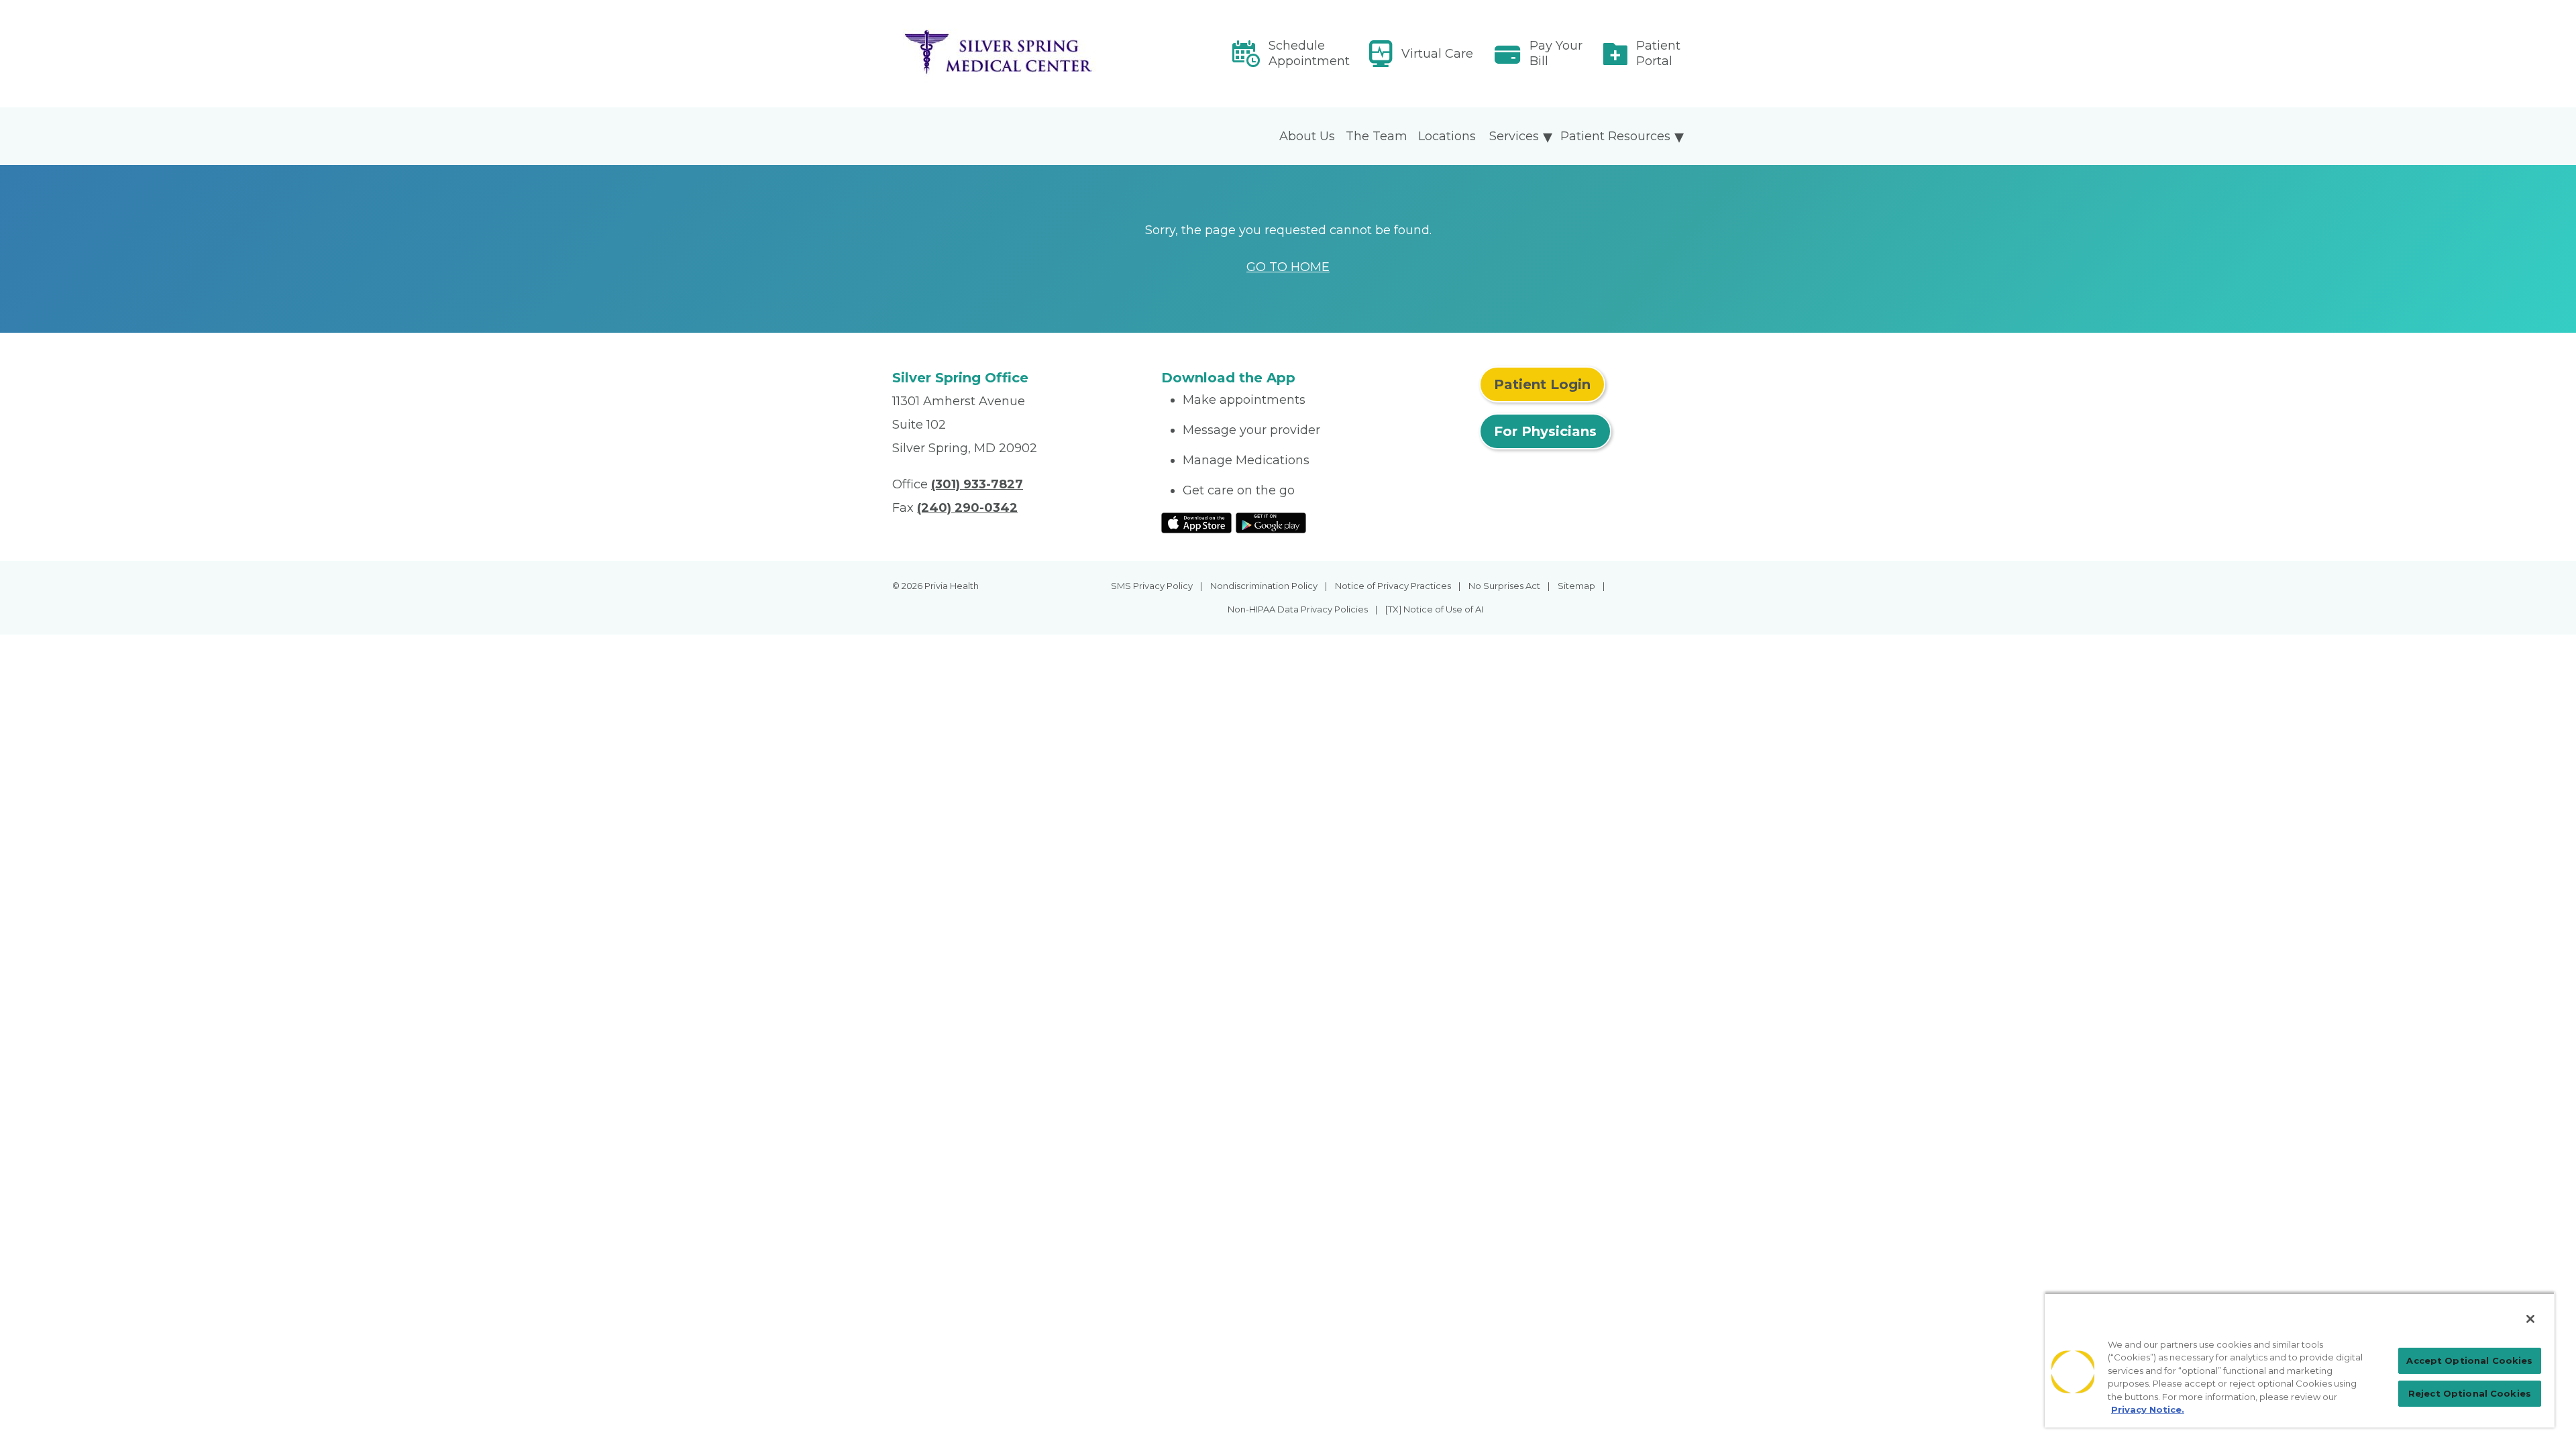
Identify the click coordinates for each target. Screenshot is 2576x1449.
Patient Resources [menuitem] (1615, 136)
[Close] (2530, 1319)
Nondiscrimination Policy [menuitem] (1264, 586)
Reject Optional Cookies (2470, 1393)
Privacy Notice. (2148, 1409)
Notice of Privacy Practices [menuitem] (1393, 586)
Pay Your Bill (1556, 53)
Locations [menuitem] (1447, 136)
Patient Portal (1658, 53)
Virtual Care (1437, 54)
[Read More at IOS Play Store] (1196, 522)
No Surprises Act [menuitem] (1504, 586)
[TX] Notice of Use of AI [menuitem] (1434, 609)
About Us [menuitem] (1307, 136)
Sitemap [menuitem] (1576, 586)
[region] (2300, 1360)
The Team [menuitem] (1377, 136)
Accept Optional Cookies (2469, 1360)
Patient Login (1542, 384)
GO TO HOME (1288, 267)
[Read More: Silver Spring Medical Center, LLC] (1019, 54)
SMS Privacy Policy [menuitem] (1152, 586)
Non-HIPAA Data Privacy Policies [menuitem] (1298, 609)
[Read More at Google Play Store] (1271, 522)
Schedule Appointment (1309, 53)
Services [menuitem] (1514, 136)
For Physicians (1545, 431)
